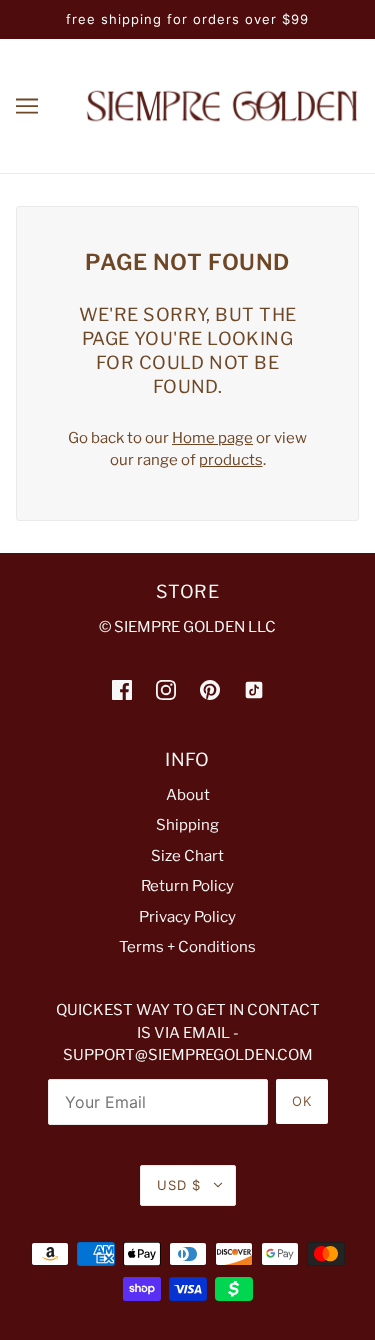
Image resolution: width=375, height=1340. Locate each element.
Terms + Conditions (187, 947)
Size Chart (187, 856)
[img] (122, 689)
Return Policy (187, 886)
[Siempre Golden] (222, 104)
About (188, 795)
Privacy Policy (187, 917)
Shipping (187, 825)
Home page (212, 438)
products (231, 460)
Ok (302, 1101)
